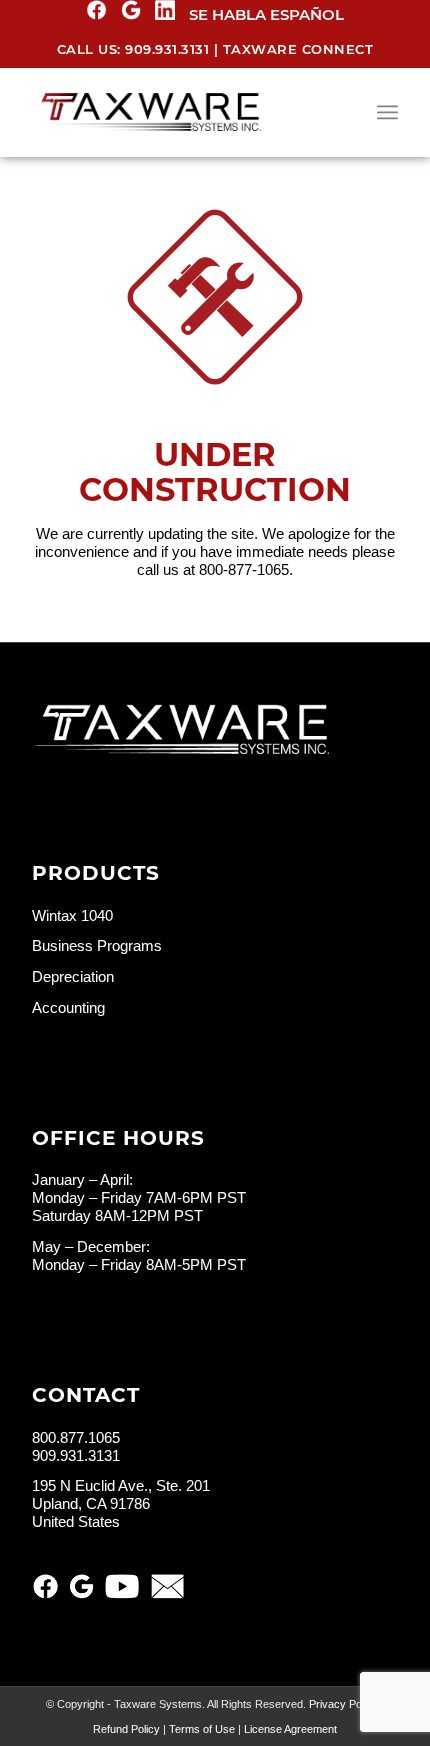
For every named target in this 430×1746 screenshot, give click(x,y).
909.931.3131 (167, 49)
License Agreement (290, 1729)
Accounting (68, 1007)
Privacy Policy (343, 1704)
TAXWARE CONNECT (298, 49)
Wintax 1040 (72, 915)
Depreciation (73, 976)
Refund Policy (126, 1729)
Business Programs (97, 945)
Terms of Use (202, 1729)
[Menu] (387, 112)
